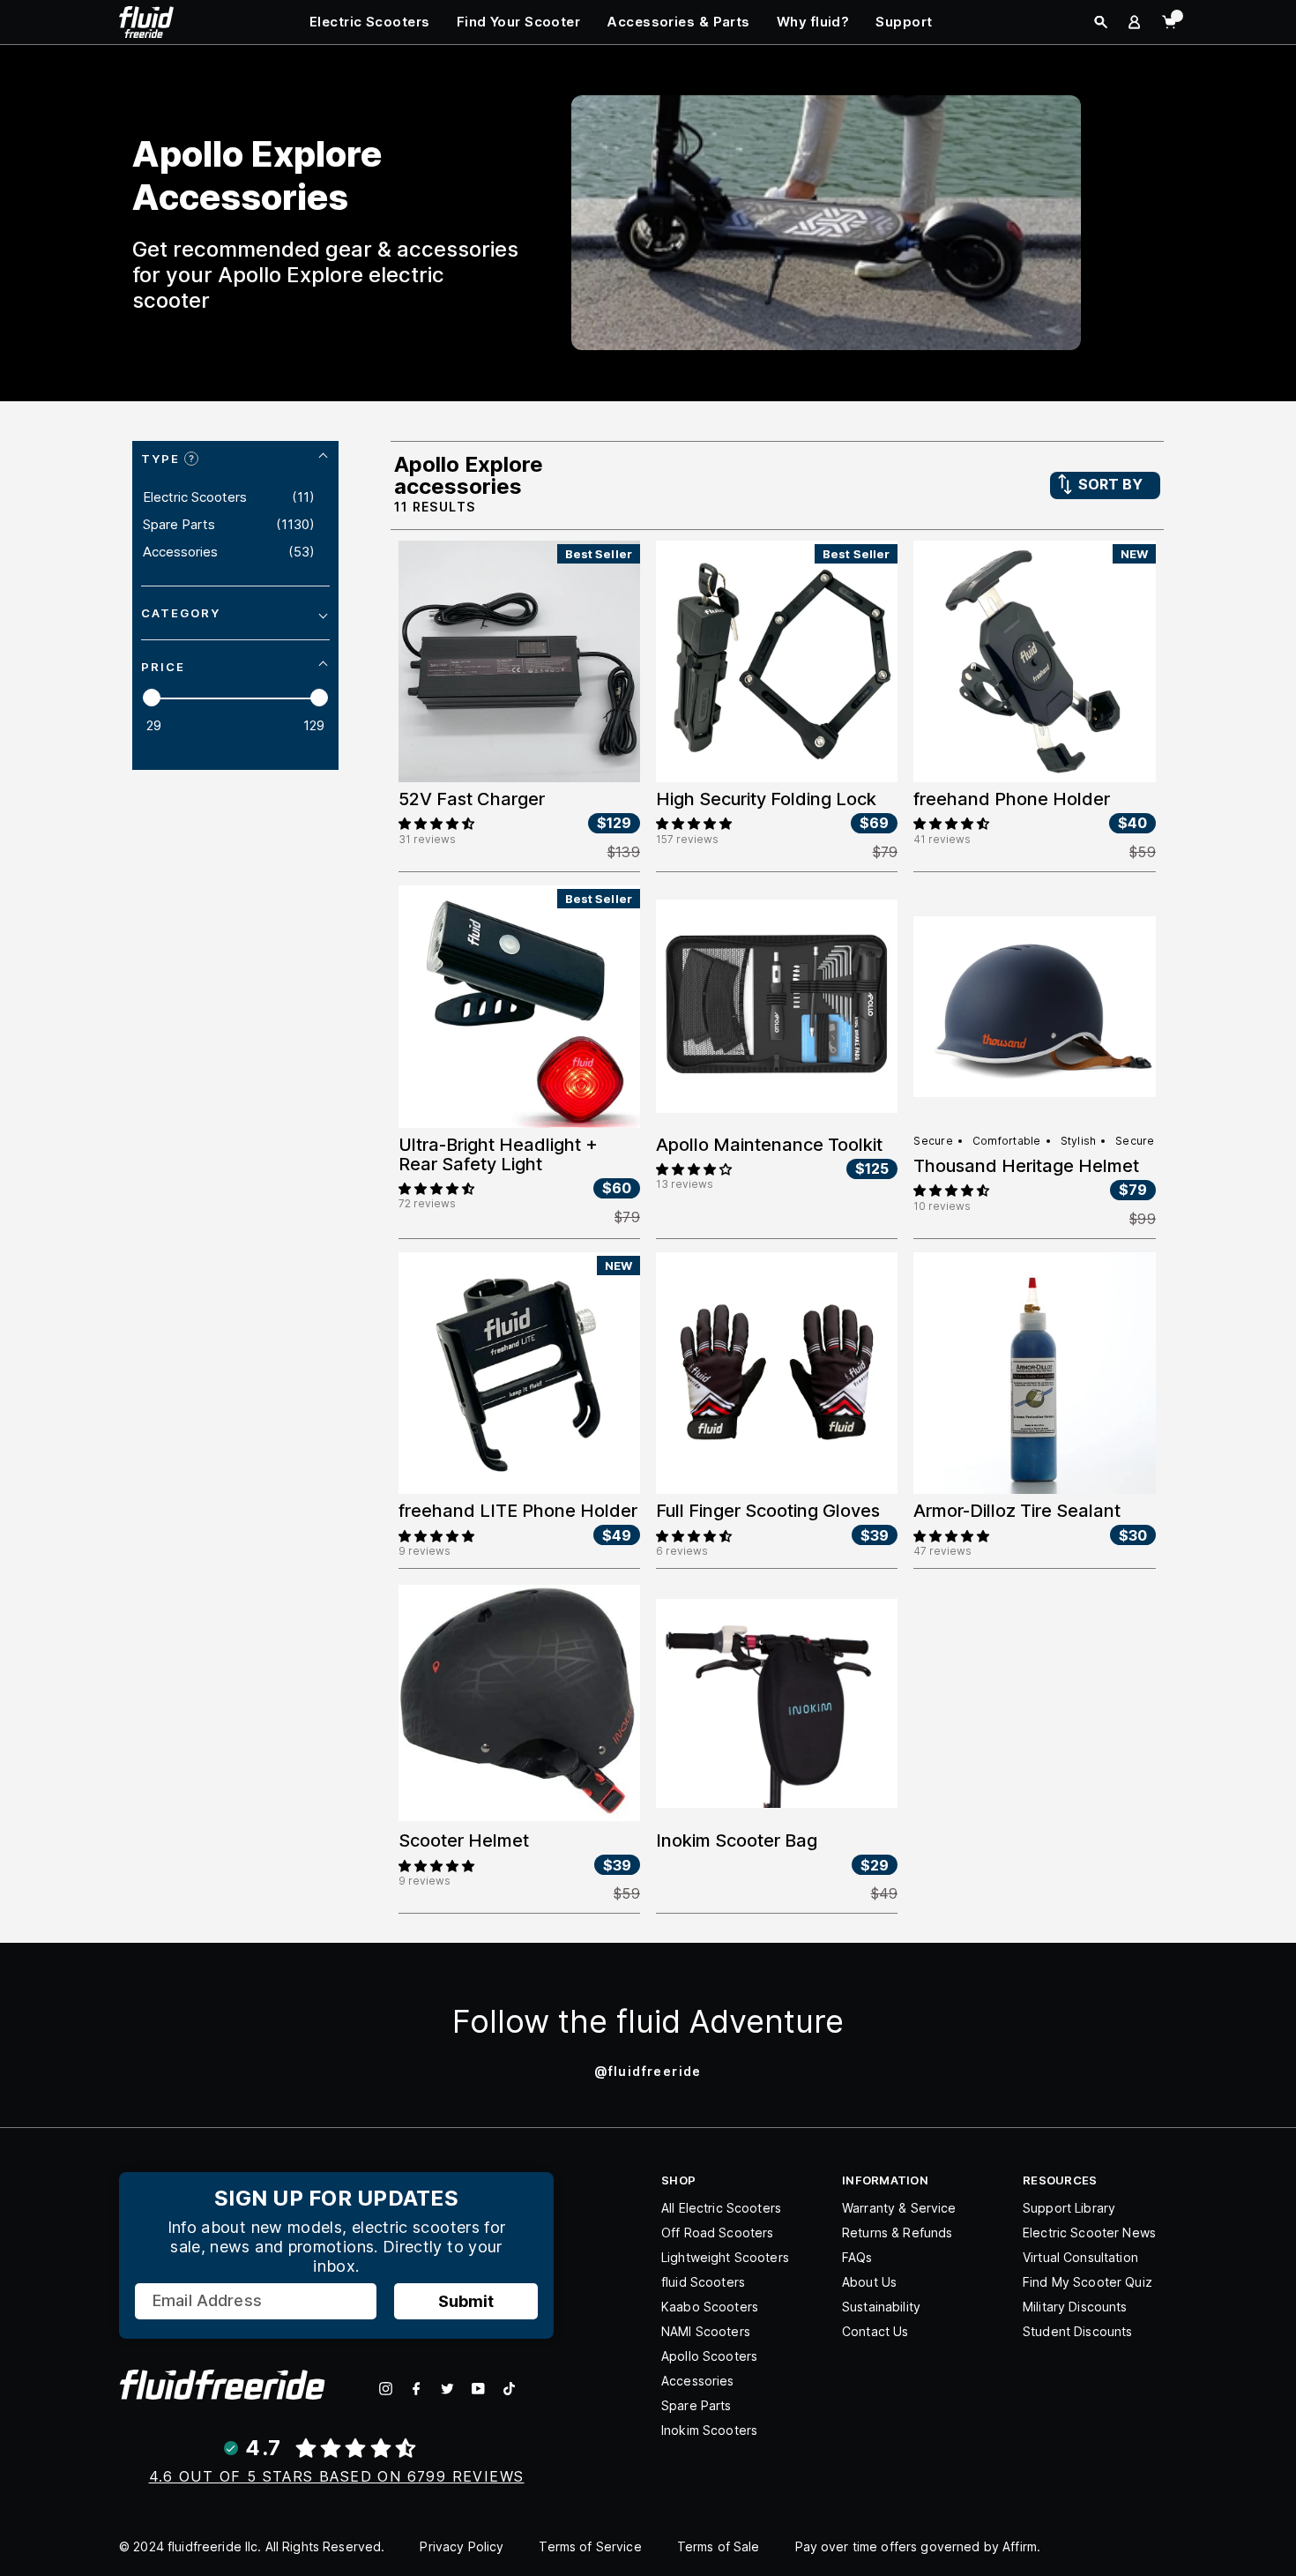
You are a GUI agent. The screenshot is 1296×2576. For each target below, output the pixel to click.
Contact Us (875, 2331)
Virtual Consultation (1080, 2257)
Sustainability (881, 2307)
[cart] (1169, 22)
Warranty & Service (899, 2208)
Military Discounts (1075, 2307)
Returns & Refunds (897, 2233)
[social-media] (386, 2389)
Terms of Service (590, 2546)
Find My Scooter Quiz (1087, 2282)
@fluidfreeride (648, 2071)
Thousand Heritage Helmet (1026, 1166)
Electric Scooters (370, 22)
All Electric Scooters (721, 2208)
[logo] (146, 21)
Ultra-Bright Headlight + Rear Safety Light (498, 1154)
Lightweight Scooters (725, 2257)
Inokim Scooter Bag (737, 1841)
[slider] (152, 698)
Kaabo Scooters (710, 2307)
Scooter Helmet (464, 1841)
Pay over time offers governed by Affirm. (918, 2546)
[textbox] (173, 726)
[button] (436, 822)
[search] (1101, 22)
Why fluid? (813, 22)
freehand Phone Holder (1012, 799)
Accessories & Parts (678, 22)
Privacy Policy (462, 2546)
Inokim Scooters (709, 2430)
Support (904, 22)
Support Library (1069, 2208)
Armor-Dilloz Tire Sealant (1017, 1511)
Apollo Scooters (709, 2356)
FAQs (857, 2257)
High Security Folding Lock (766, 799)
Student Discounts (1077, 2331)
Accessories (698, 2381)
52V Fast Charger (472, 799)
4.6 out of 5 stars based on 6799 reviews (337, 2476)
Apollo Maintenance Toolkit (769, 1145)
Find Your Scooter (519, 22)
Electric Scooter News (1089, 2233)
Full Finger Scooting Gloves (768, 1511)
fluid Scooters (703, 2282)
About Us (869, 2282)
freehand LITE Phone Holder (518, 1511)
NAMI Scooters (706, 2331)
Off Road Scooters (717, 2233)
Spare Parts (696, 2405)
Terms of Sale (719, 2546)
